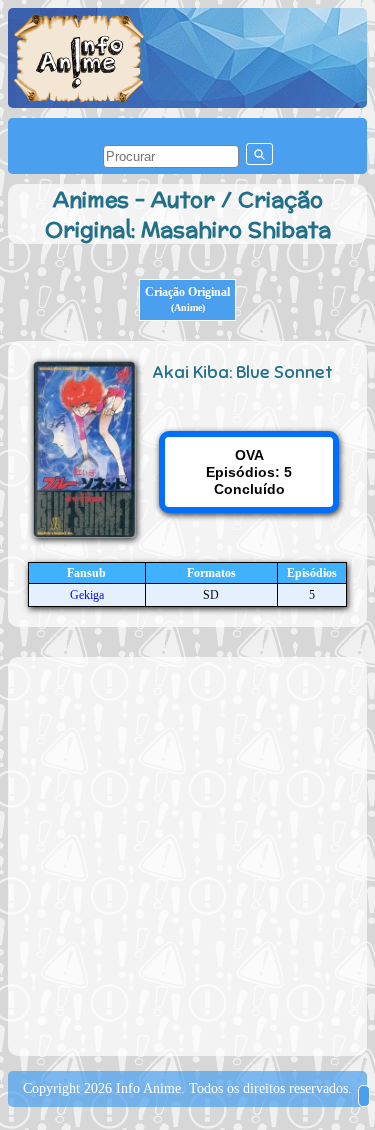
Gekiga (87, 595)
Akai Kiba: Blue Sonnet (242, 372)
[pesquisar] (259, 154)
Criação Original (187, 299)
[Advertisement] (187, 854)
